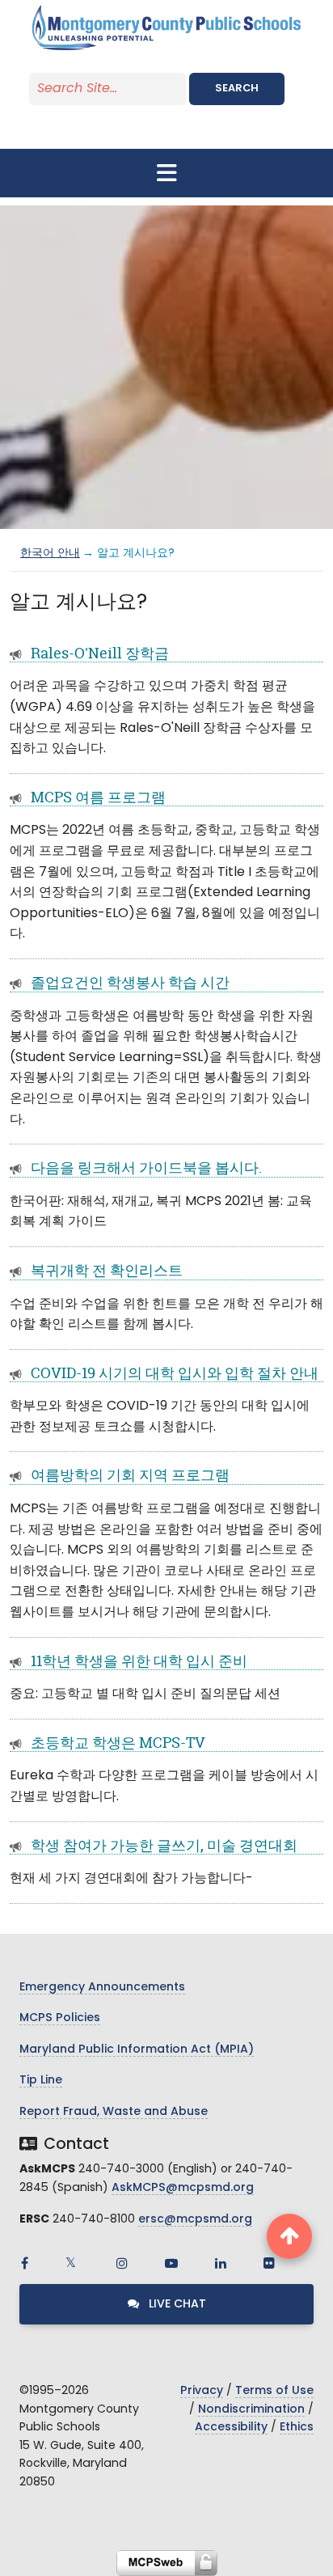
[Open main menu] (166, 173)
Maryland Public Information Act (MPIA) (137, 2050)
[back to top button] (289, 2236)
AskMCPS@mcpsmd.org (183, 2188)
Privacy (202, 2391)
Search (237, 89)
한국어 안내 (50, 554)
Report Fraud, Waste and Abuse (114, 2112)
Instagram (122, 2263)
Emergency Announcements (102, 1988)
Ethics (297, 2428)
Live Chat (176, 2305)
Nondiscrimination (251, 2410)
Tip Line (41, 2081)
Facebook (24, 2263)
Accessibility (231, 2428)
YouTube (171, 2263)
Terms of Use (274, 2391)
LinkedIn (221, 2263)
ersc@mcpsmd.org (195, 2220)
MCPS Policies (60, 2018)
